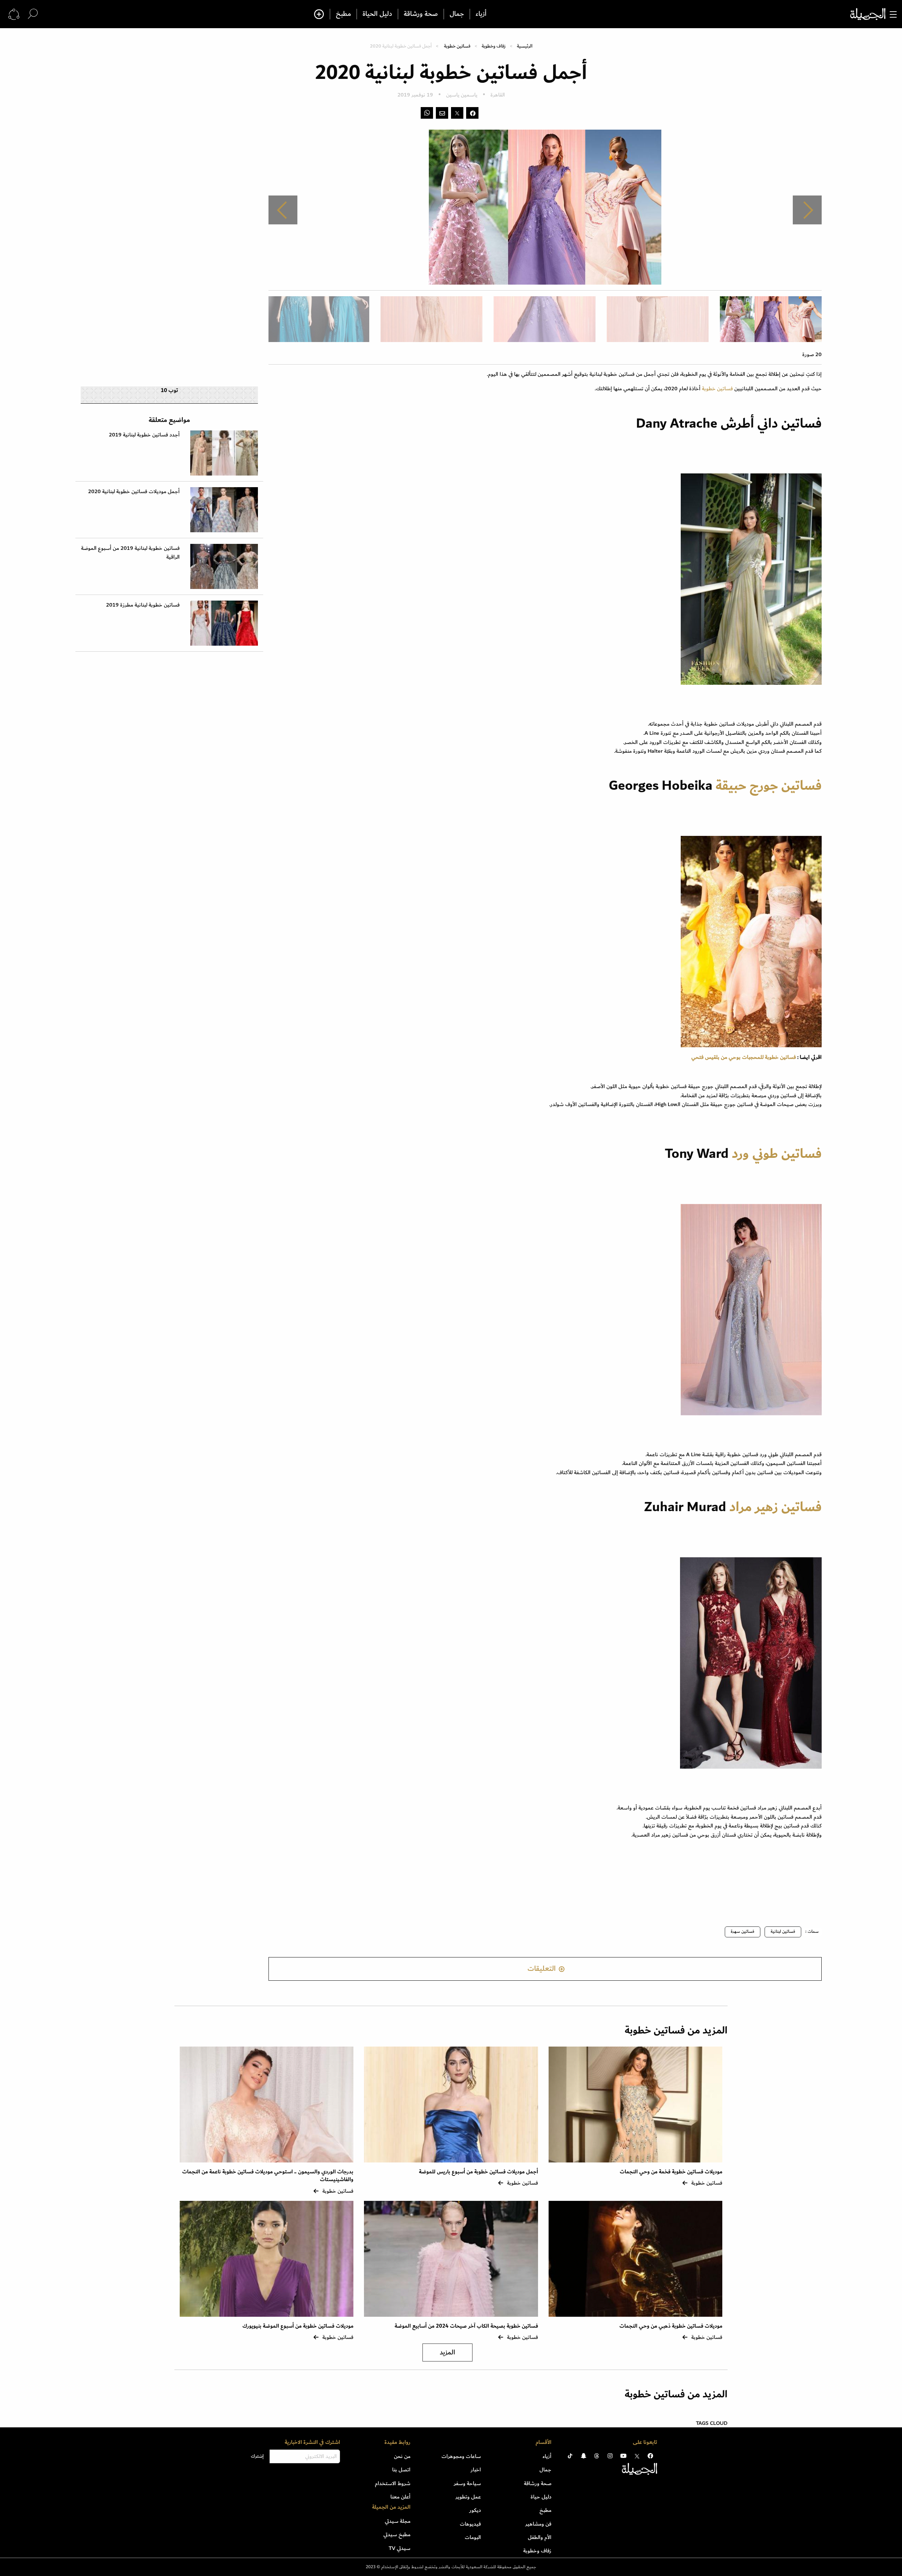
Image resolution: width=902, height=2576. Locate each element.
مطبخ (343, 14)
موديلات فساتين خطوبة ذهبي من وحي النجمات (671, 2326)
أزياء (481, 14)
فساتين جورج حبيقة (769, 786)
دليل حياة (541, 2497)
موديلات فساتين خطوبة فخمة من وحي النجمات (671, 2172)
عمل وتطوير (468, 2497)
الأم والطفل (540, 2537)
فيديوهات (470, 2524)
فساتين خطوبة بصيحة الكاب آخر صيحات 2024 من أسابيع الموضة (466, 2326)
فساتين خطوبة (457, 46)
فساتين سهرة (743, 1932)
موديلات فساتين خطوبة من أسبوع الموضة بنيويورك (298, 2326)
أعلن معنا (400, 2497)
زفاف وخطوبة (494, 46)
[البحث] (33, 14)
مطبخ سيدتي (397, 2534)
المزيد (447, 2352)
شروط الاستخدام (393, 2483)
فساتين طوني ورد (777, 1154)
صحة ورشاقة (421, 14)
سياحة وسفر (467, 2483)
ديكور (475, 2510)
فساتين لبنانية (783, 1932)
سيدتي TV (400, 2548)
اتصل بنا (401, 2470)
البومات (473, 2537)
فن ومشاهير (538, 2524)
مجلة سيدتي (398, 2521)
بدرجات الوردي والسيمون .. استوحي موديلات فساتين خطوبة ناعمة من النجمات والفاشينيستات (268, 2176)
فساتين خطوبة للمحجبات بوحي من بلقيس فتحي (744, 1057)
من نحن (402, 2456)
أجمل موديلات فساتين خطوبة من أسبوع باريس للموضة (478, 2172)
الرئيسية (525, 46)
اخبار (476, 2470)
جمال (457, 14)
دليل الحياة (377, 14)
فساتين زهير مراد (774, 1507)
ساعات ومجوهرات (461, 2456)
